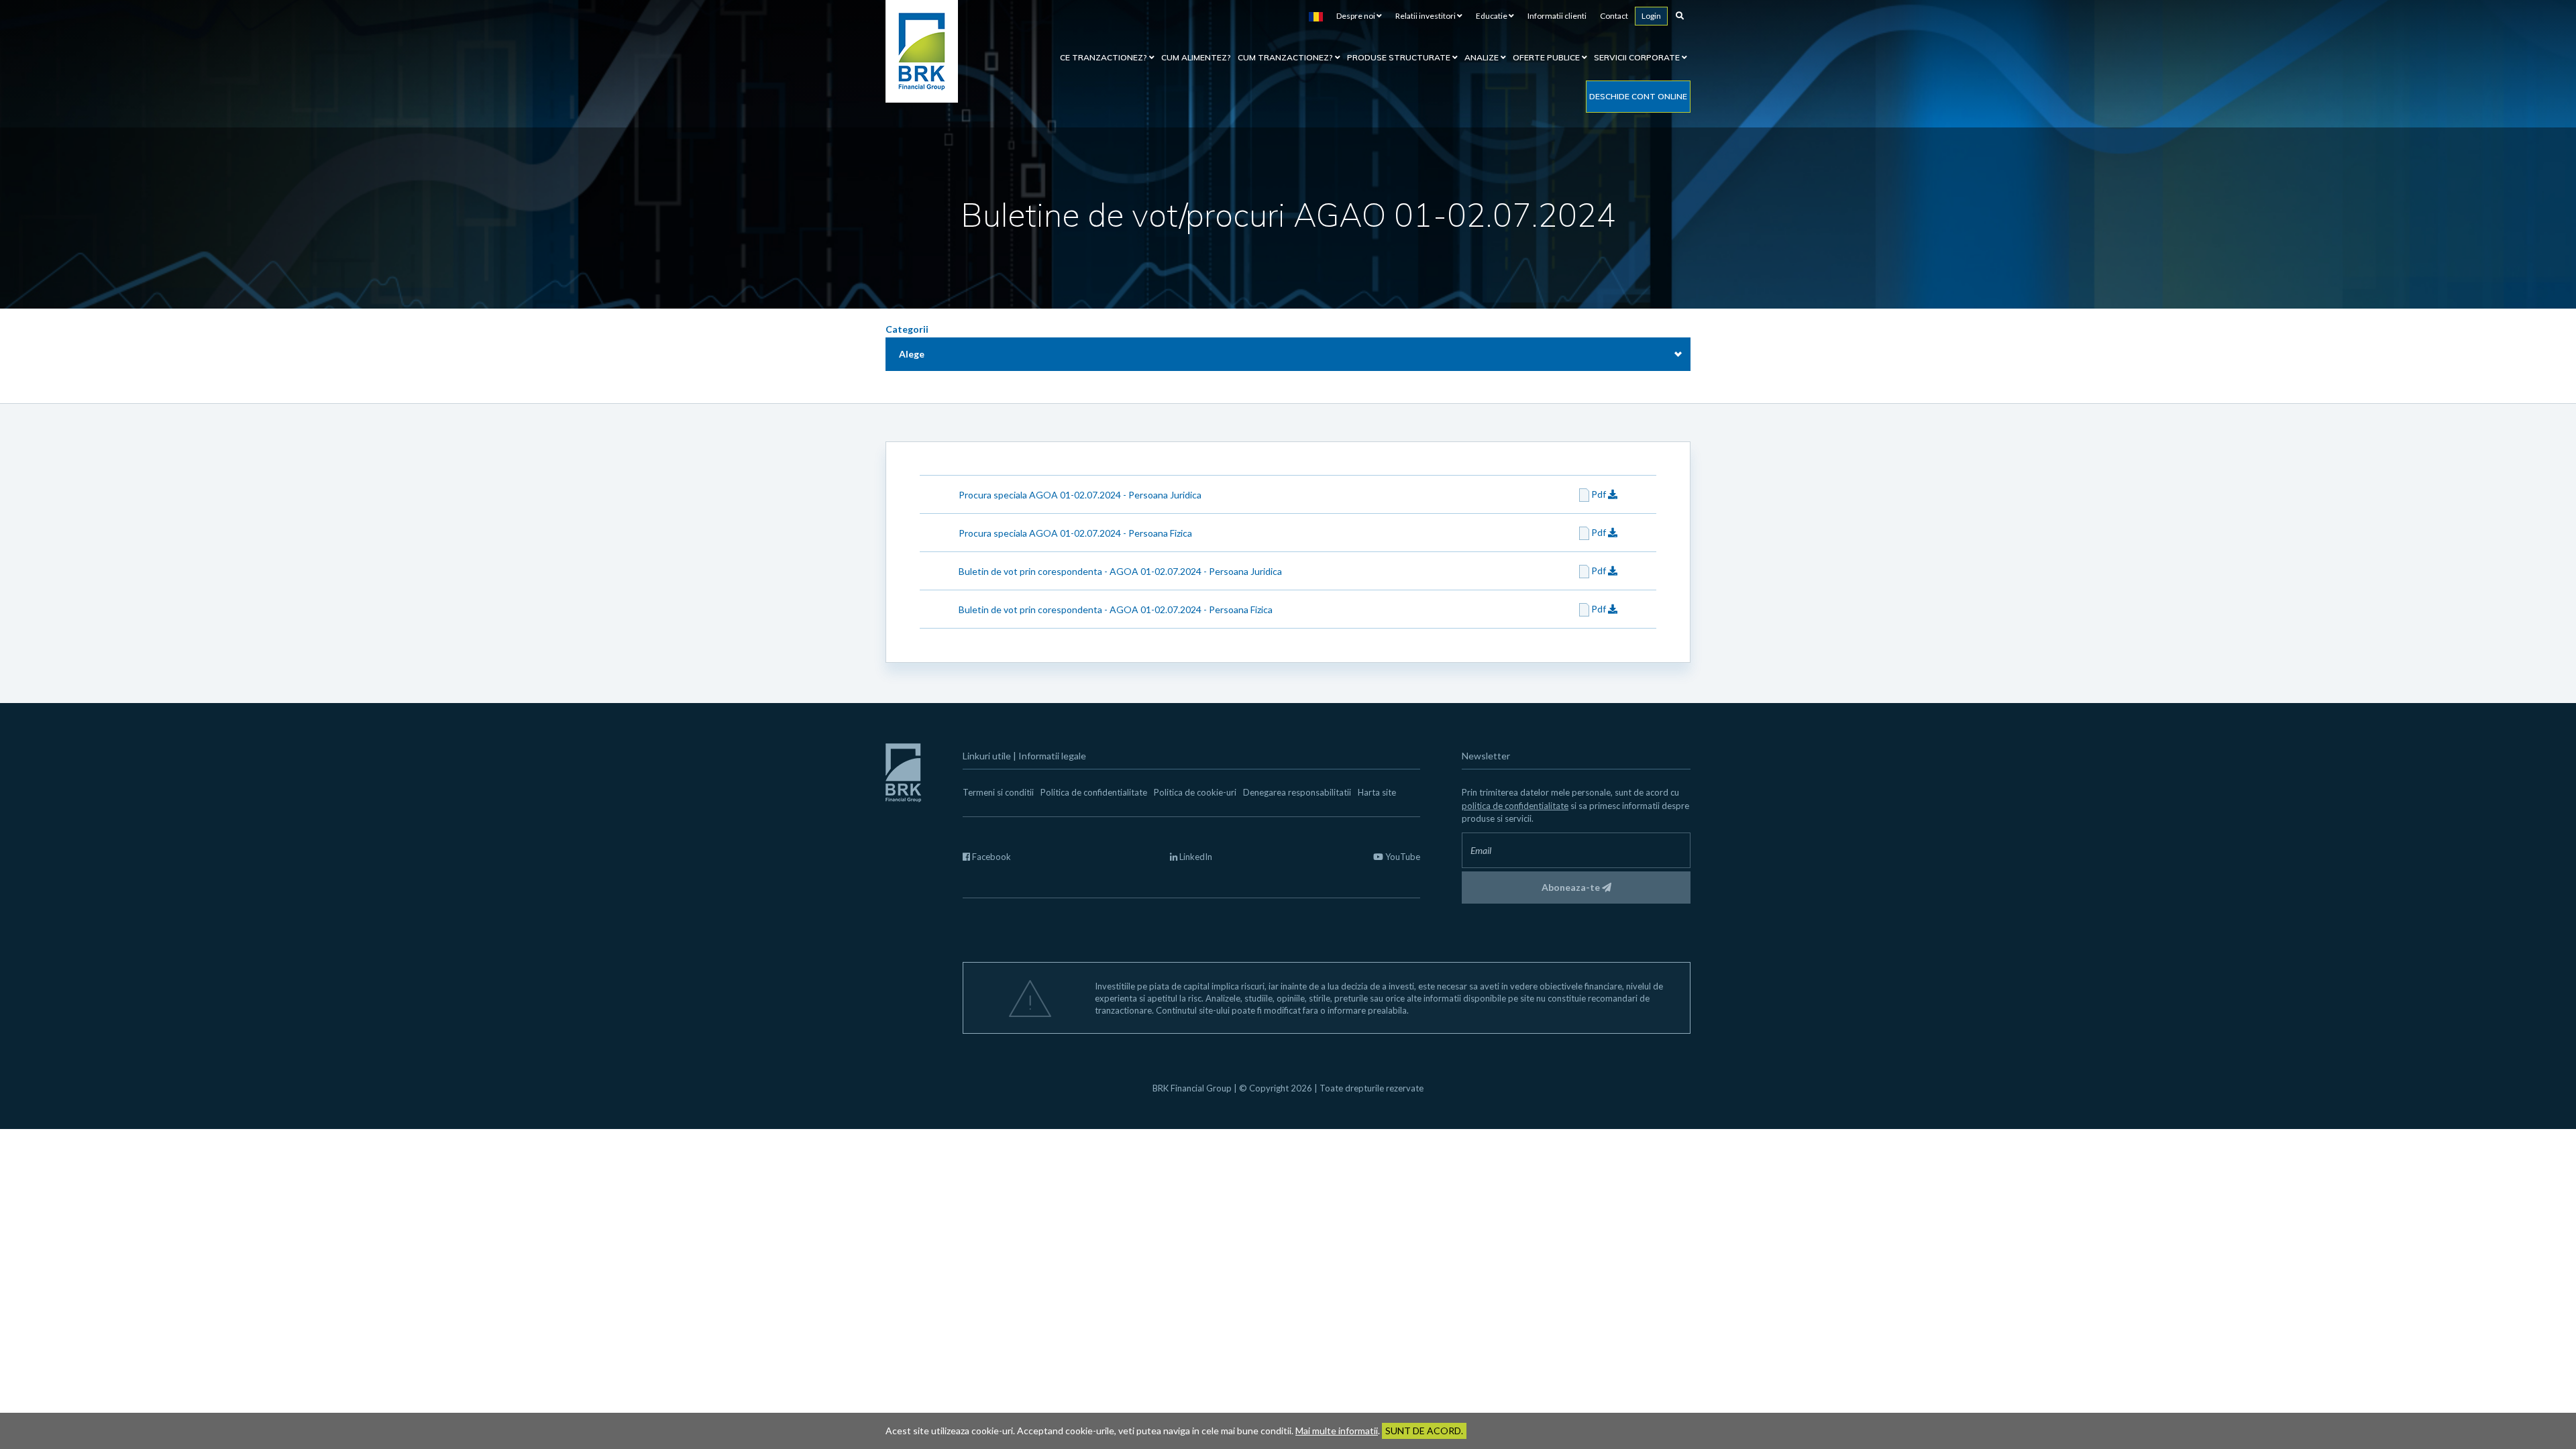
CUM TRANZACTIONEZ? (1286, 57)
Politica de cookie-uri (1195, 792)
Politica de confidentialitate (1094, 792)
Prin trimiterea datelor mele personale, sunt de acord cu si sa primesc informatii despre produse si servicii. (1575, 805)
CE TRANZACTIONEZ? (1105, 57)
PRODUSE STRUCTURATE (1400, 57)
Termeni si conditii (998, 792)
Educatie (1492, 16)
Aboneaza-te (1572, 887)
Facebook (990, 857)
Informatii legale (1052, 756)
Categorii (907, 329)
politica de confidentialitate (1515, 806)
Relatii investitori (1426, 16)
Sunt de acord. (1424, 1431)
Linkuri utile (987, 756)
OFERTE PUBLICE (1547, 57)
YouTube (1402, 857)
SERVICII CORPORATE (1638, 57)
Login (1651, 16)
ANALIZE (1483, 57)
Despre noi (1356, 16)
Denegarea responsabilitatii (1297, 792)
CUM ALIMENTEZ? (1196, 57)
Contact (1614, 16)
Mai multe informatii (1337, 1431)
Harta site (1377, 792)
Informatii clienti (1557, 16)
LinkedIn (1195, 857)
